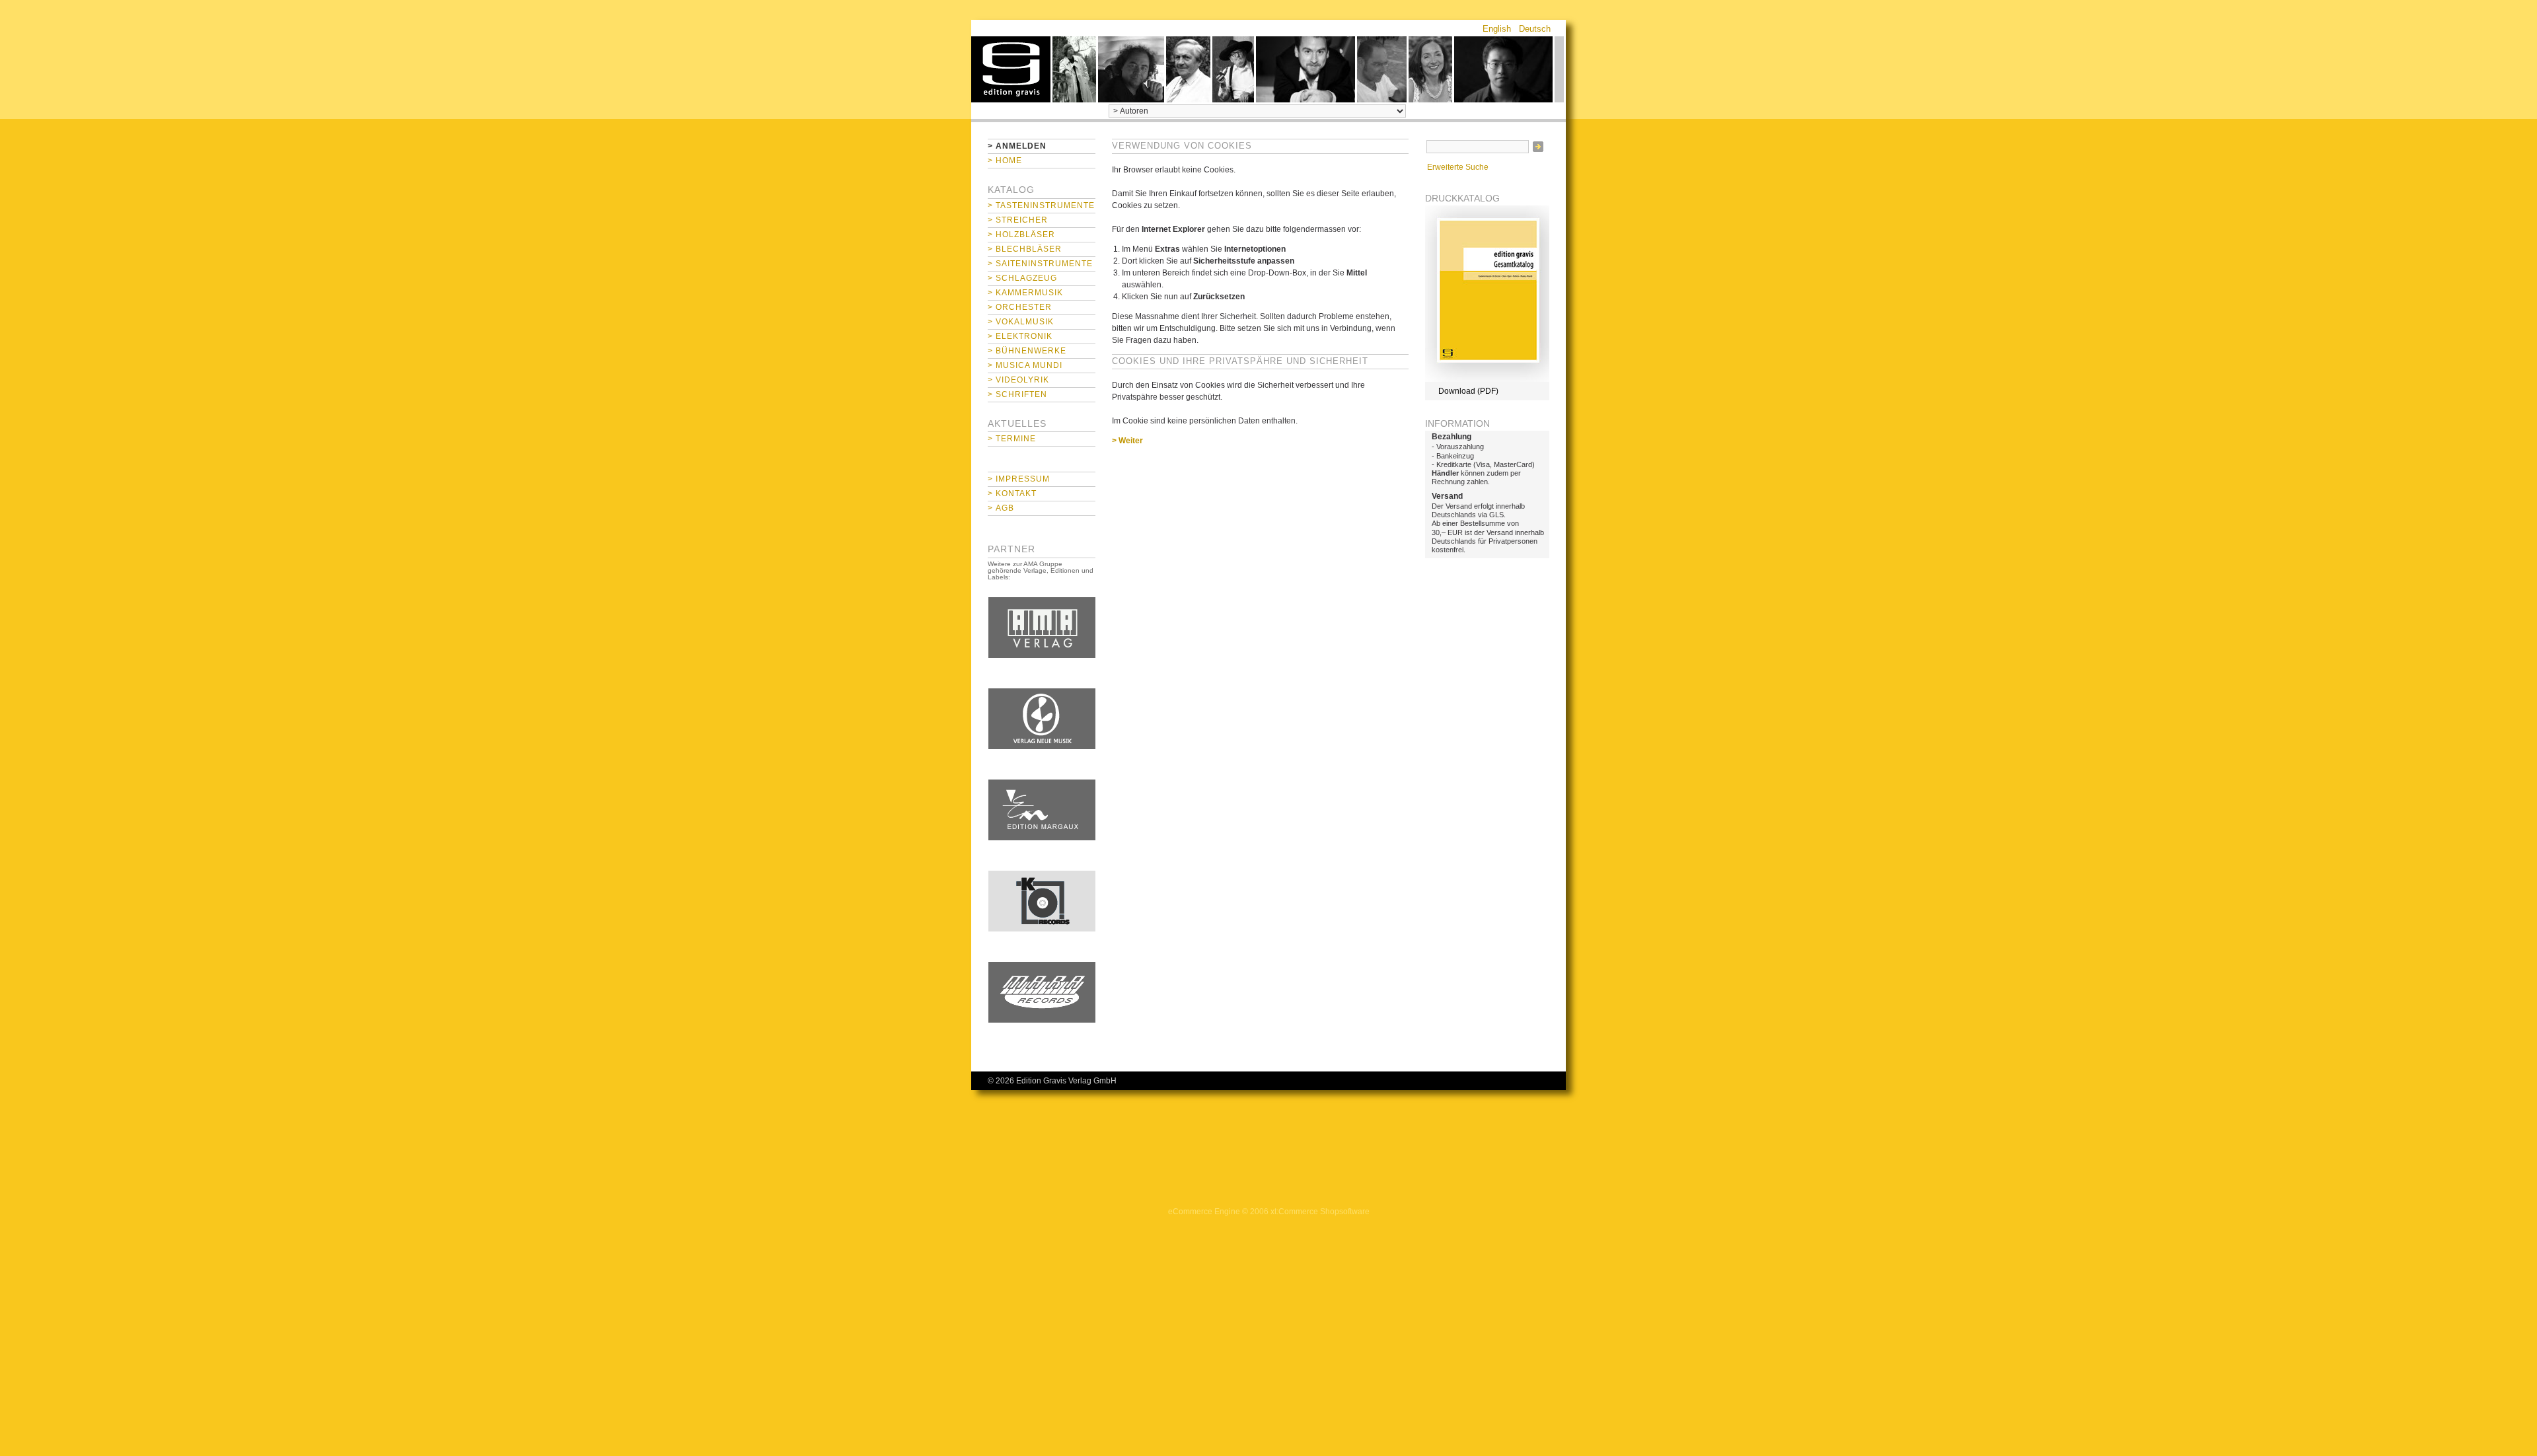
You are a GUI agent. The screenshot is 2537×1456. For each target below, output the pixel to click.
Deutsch (1535, 29)
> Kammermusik (1025, 293)
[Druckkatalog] (1487, 379)
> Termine (1012, 439)
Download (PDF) (1468, 391)
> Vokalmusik (1021, 322)
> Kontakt (1012, 493)
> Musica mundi (1025, 365)
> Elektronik (1020, 336)
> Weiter (1127, 441)
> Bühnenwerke (1027, 351)
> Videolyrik (1018, 380)
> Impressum (1019, 479)
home (1011, 69)
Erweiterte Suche (1458, 167)
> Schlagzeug (1022, 278)
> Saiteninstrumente (1040, 264)
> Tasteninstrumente (1041, 205)
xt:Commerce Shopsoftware (1320, 1212)
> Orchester (1020, 307)
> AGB (1001, 508)
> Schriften (1017, 394)
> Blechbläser (1025, 249)
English (1497, 29)
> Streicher (1018, 220)
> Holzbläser (1021, 235)
